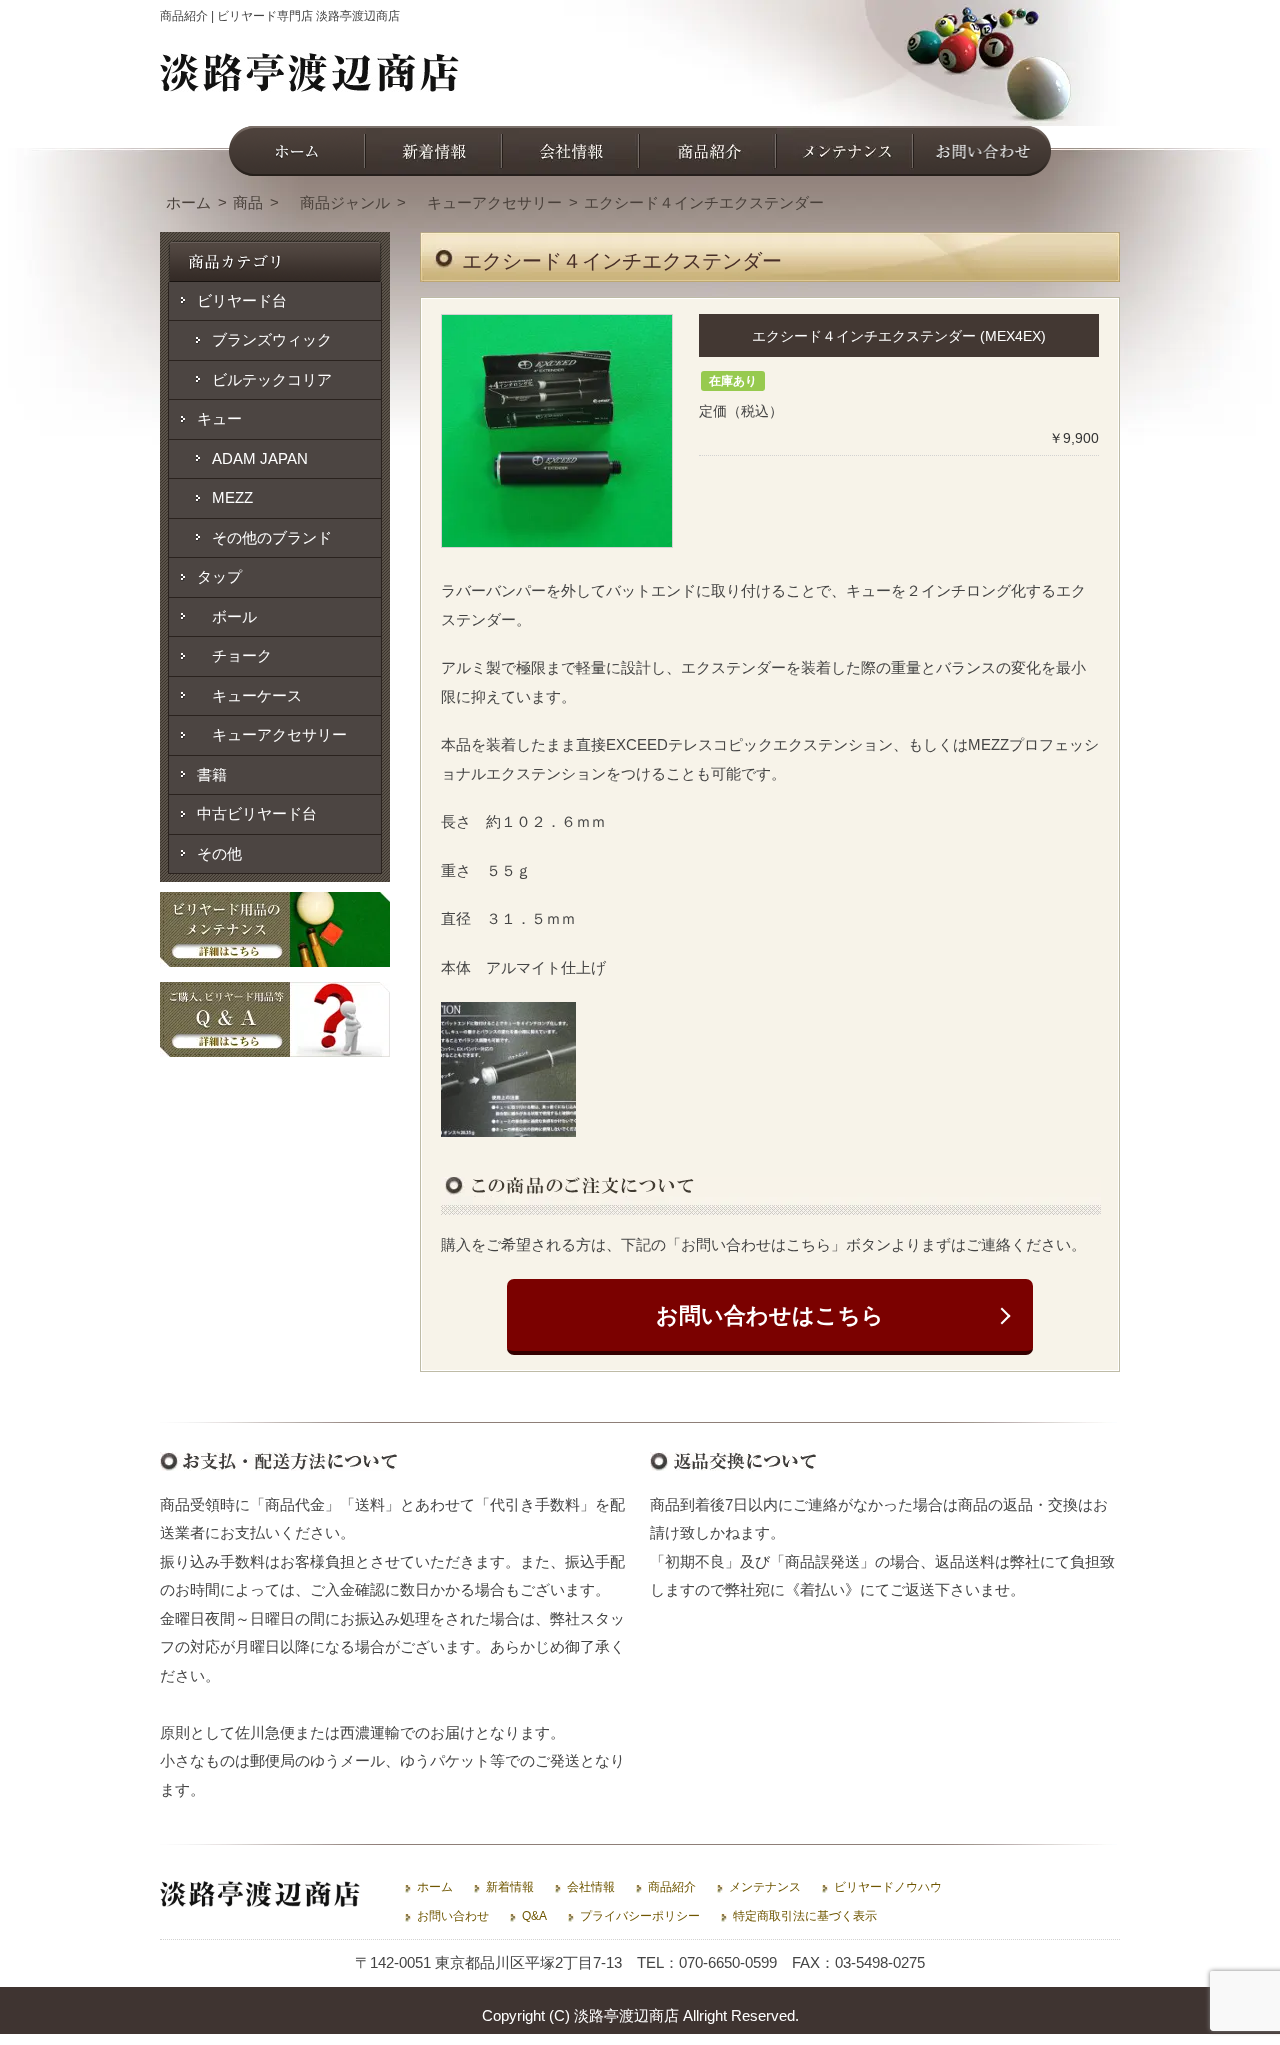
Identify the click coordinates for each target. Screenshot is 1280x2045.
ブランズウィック (272, 339)
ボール (227, 616)
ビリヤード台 (242, 300)
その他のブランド (272, 537)
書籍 (212, 774)
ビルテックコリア (272, 379)
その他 (219, 853)
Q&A (534, 1916)
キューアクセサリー (272, 734)
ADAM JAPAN (260, 458)
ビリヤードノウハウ (888, 1887)
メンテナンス (765, 1887)
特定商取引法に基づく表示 (805, 1916)
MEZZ (232, 497)
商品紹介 (672, 1887)
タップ (219, 576)
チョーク (234, 655)
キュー (219, 418)
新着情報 (510, 1887)
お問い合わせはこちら (770, 1315)
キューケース (249, 695)
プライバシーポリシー (640, 1916)
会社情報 (591, 1887)
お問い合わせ (453, 1916)
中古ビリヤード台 (257, 813)
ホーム (435, 1887)
